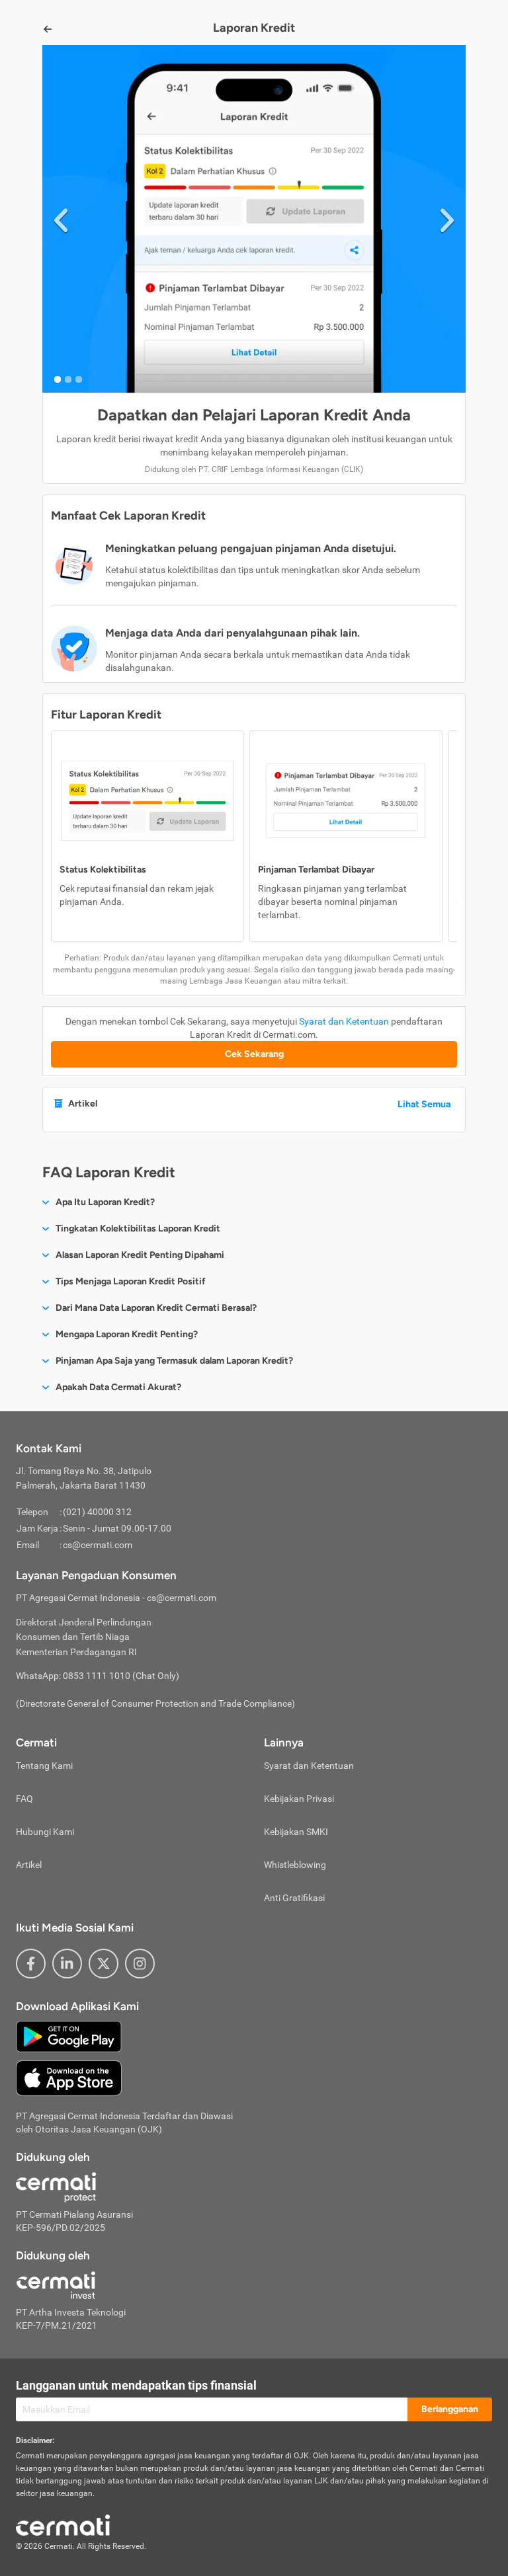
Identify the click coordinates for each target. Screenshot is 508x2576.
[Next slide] (447, 218)
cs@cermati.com (98, 1545)
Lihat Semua (424, 1104)
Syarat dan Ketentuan (344, 1021)
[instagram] (140, 1964)
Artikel (29, 1865)
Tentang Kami (44, 1766)
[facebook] (31, 1964)
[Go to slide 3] (79, 379)
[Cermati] (63, 2524)
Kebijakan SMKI (296, 1832)
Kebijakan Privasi (299, 1799)
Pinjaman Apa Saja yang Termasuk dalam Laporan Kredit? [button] (174, 1361)
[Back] (48, 29)
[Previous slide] (61, 218)
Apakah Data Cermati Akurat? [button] (118, 1387)
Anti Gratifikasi (294, 1898)
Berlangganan (450, 2409)
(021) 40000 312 (97, 1512)
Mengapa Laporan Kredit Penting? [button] (127, 1334)
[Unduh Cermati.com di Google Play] (69, 2036)
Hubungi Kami (45, 1832)
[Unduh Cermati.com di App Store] (69, 2078)
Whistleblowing (295, 1865)
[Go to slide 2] (68, 379)
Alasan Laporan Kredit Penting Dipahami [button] (140, 1255)
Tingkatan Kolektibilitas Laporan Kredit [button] (138, 1229)
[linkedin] (67, 1964)
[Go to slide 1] (58, 379)
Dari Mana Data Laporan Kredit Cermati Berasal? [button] (156, 1308)
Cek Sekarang (254, 1054)
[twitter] (104, 1964)
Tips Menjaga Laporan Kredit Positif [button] (131, 1281)
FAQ (24, 1799)
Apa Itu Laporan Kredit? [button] (105, 1202)
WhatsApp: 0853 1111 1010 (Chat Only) (98, 1676)
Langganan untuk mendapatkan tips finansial (136, 2385)
